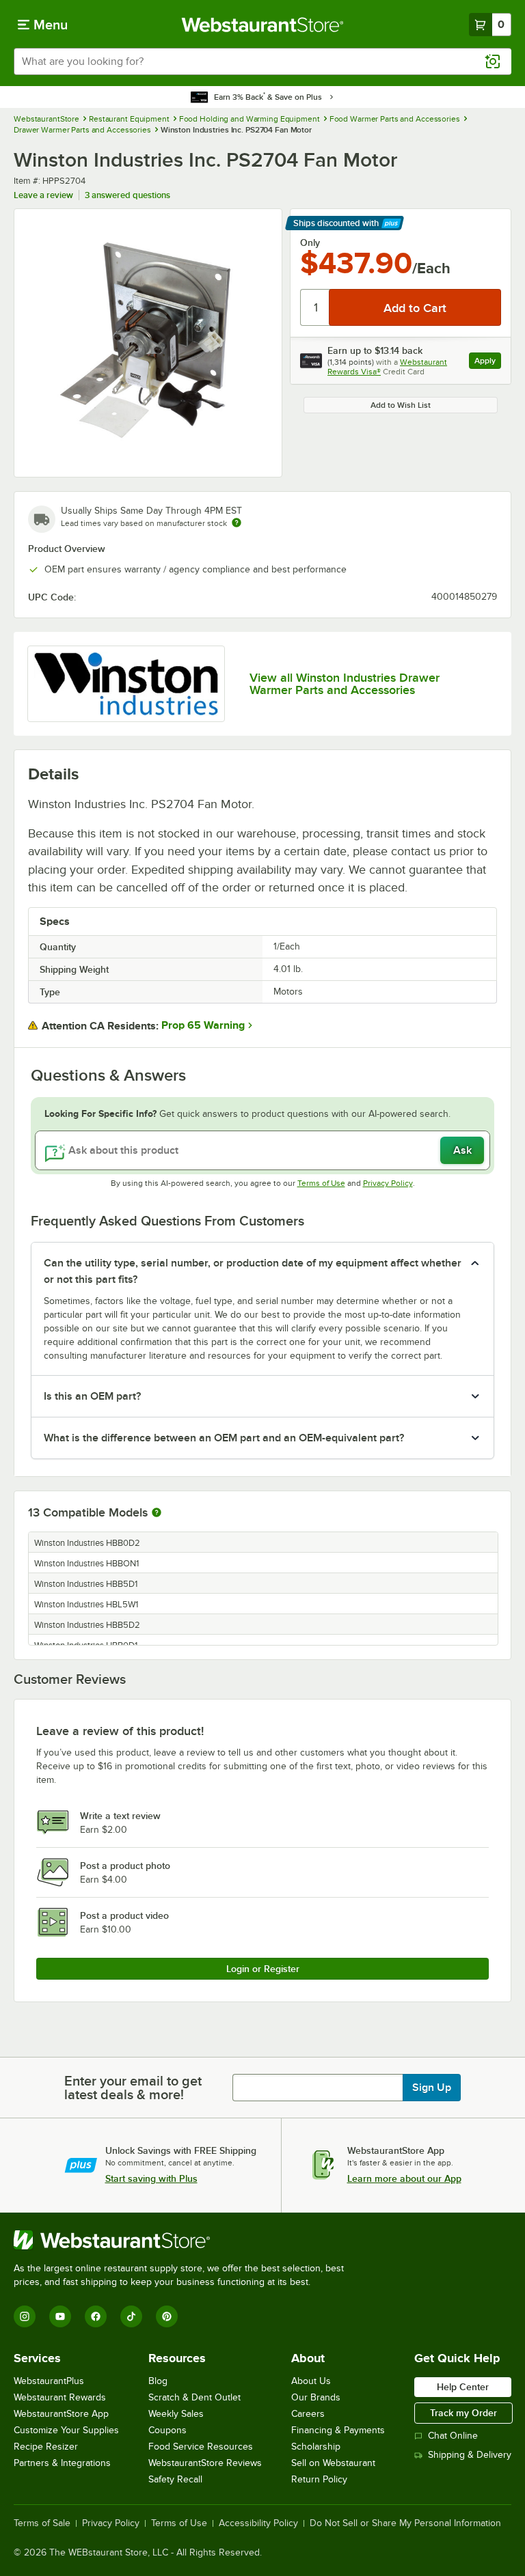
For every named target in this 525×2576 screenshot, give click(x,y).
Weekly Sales (176, 2414)
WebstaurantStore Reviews (205, 2463)
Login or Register (263, 1969)
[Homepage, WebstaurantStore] (263, 25)
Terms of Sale (42, 2523)
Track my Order (463, 2413)
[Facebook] (96, 2316)
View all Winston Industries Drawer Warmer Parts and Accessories (345, 684)
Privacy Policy (388, 1183)
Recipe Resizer (46, 2447)
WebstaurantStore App (61, 2414)
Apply (488, 362)
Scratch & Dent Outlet (194, 2397)
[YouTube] (60, 2316)
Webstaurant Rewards (60, 2397)
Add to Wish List (401, 405)
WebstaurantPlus (49, 2381)
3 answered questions (127, 195)
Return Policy (319, 2479)
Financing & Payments (338, 2430)
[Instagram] (25, 2316)
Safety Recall (175, 2479)
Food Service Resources (201, 2447)
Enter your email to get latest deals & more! (133, 2088)
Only (310, 243)
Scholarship (316, 2447)
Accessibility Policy (258, 2523)
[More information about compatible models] (157, 1513)
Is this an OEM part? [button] (92, 1396)
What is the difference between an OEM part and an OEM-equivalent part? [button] (224, 1438)
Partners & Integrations (62, 2463)
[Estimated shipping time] (237, 523)
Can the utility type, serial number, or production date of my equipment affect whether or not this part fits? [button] (253, 1271)
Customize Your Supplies (66, 2430)
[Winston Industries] (126, 684)
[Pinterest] (167, 2316)
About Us (311, 2381)
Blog (158, 2381)
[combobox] (262, 61)
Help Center (463, 2387)
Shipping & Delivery (470, 2455)
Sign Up (432, 2088)
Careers (308, 2414)
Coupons (167, 2430)
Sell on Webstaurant (333, 2463)
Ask (462, 1150)
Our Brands (316, 2397)
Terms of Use (321, 1183)
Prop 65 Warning (203, 1025)
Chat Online (453, 2436)
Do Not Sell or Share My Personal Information (405, 2523)
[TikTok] (131, 2316)
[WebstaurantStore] (185, 2240)
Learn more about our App (404, 2178)
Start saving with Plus (151, 2178)
